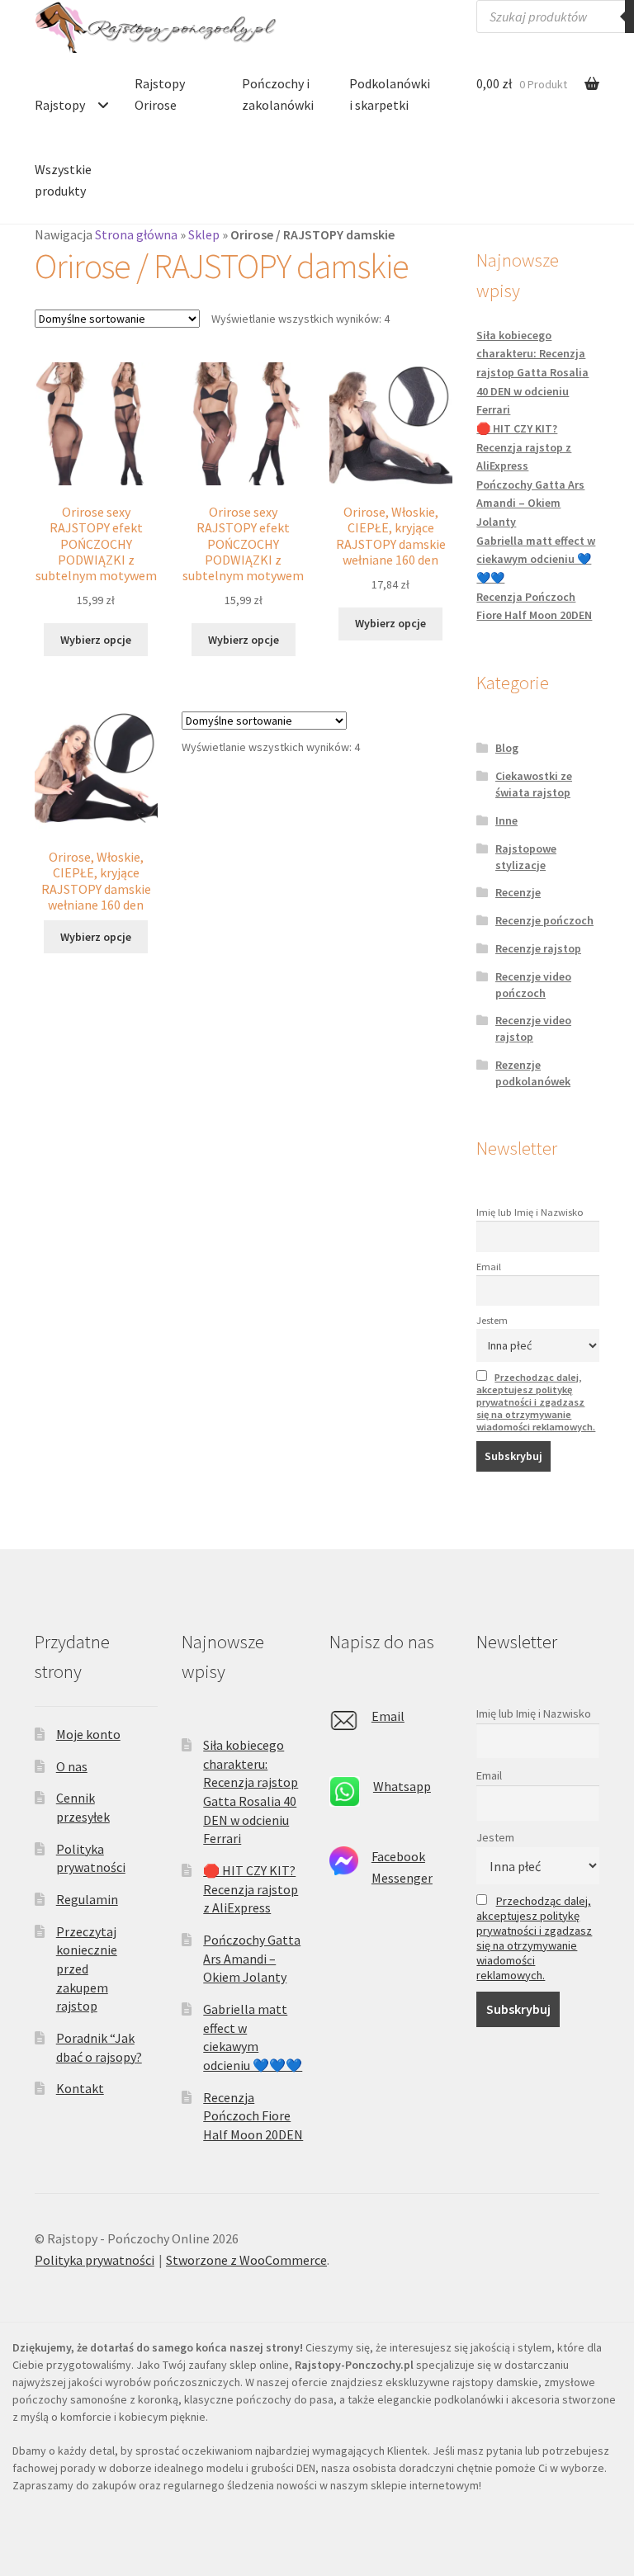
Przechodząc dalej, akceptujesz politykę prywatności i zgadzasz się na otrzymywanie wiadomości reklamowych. (536, 1402)
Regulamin (87, 1899)
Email (489, 1267)
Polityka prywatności (95, 2260)
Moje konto (88, 1734)
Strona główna (136, 234)
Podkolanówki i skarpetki (390, 94)
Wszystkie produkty (63, 180)
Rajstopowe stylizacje (526, 857)
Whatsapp (402, 1786)
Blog (507, 748)
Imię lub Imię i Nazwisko (530, 1212)
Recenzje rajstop (538, 948)
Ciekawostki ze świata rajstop (534, 784)
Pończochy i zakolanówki (278, 94)
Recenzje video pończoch (533, 985)
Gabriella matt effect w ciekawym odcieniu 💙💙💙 (536, 559)
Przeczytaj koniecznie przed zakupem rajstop (87, 1969)
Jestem (492, 1320)
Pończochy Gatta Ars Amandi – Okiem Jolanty (530, 503)
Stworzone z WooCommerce (246, 2260)
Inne (506, 820)
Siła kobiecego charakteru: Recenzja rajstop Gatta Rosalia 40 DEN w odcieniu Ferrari (532, 373)
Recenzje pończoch (544, 920)
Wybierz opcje (96, 640)
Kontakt (80, 2088)
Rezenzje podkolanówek (533, 1073)
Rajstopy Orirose (160, 94)
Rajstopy (60, 105)
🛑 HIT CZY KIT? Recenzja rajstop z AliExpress (524, 447)
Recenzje (518, 892)
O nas (72, 1766)
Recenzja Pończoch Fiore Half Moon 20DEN (253, 2116)
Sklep (204, 234)
